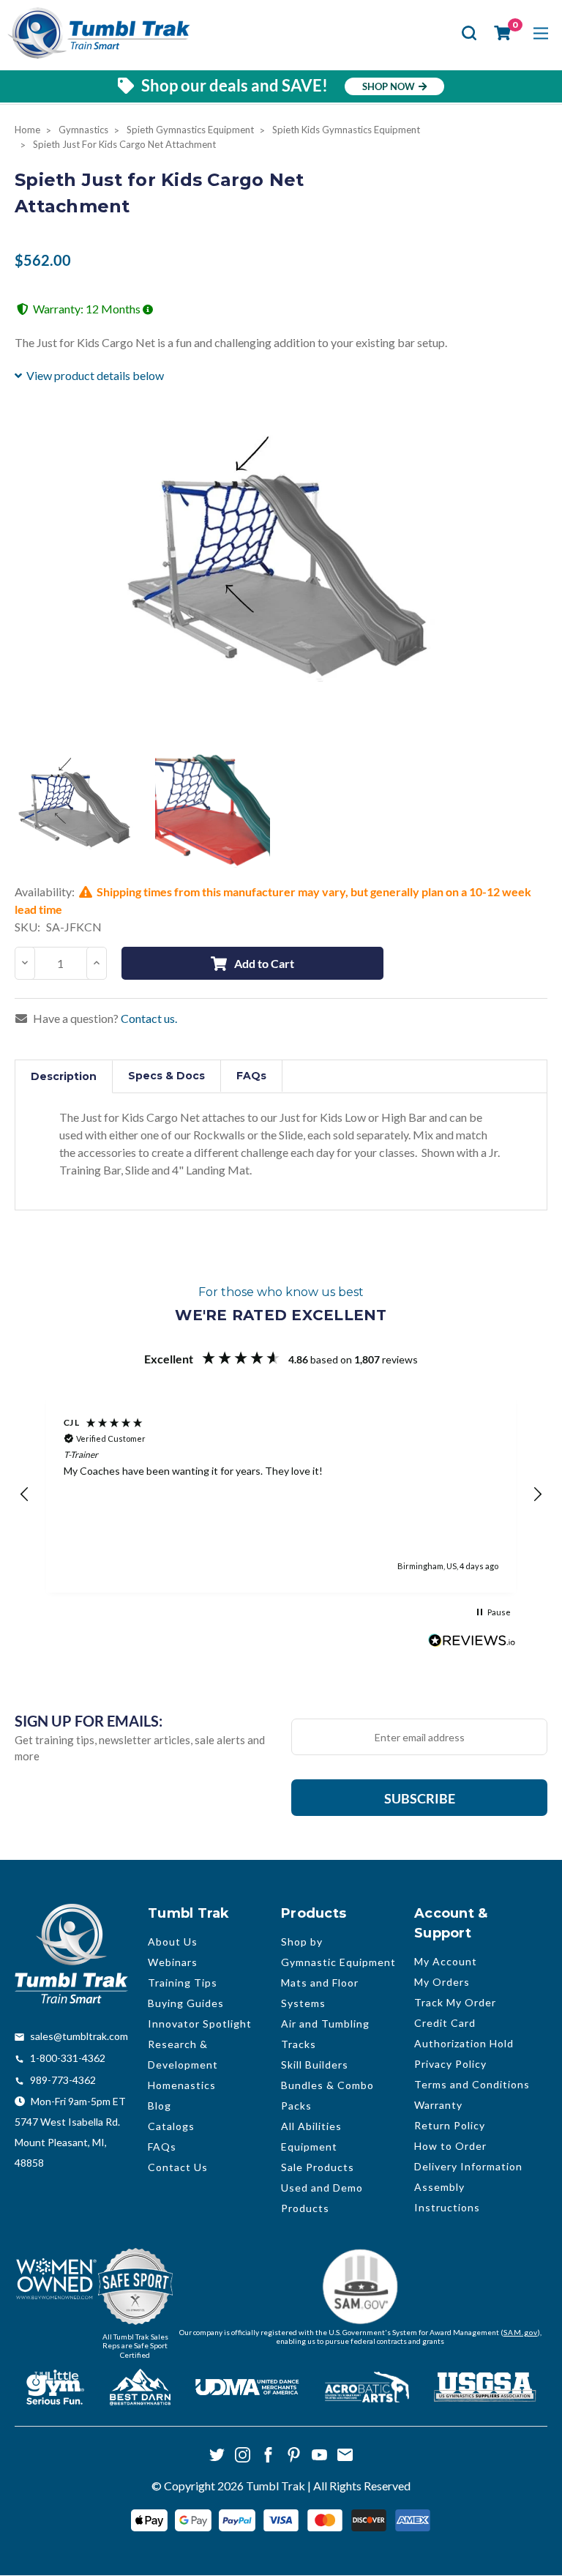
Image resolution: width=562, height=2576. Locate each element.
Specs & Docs (166, 1076)
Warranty (438, 2105)
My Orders (442, 1982)
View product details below (95, 375)
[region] (281, 1494)
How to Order (450, 2146)
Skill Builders (315, 2065)
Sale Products (318, 2167)
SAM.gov (521, 2332)
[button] (25, 1494)
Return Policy (450, 2125)
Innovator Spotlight (200, 2024)
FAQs (251, 1076)
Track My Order (455, 2002)
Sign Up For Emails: (89, 1721)
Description (64, 1076)
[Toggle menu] (540, 33)
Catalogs (171, 2126)
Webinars (173, 1962)
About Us (173, 1942)
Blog (160, 2106)
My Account (446, 1961)
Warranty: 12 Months (88, 309)
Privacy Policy (450, 2064)
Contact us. (149, 1018)
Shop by (302, 1942)
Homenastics (182, 2085)
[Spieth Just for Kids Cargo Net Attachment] (76, 810)
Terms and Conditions (472, 2084)
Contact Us (178, 2167)
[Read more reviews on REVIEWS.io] (472, 1642)
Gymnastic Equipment (338, 1962)
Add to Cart (264, 963)
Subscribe (420, 1798)
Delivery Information (468, 2166)
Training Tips (183, 1983)
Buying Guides (186, 2003)
